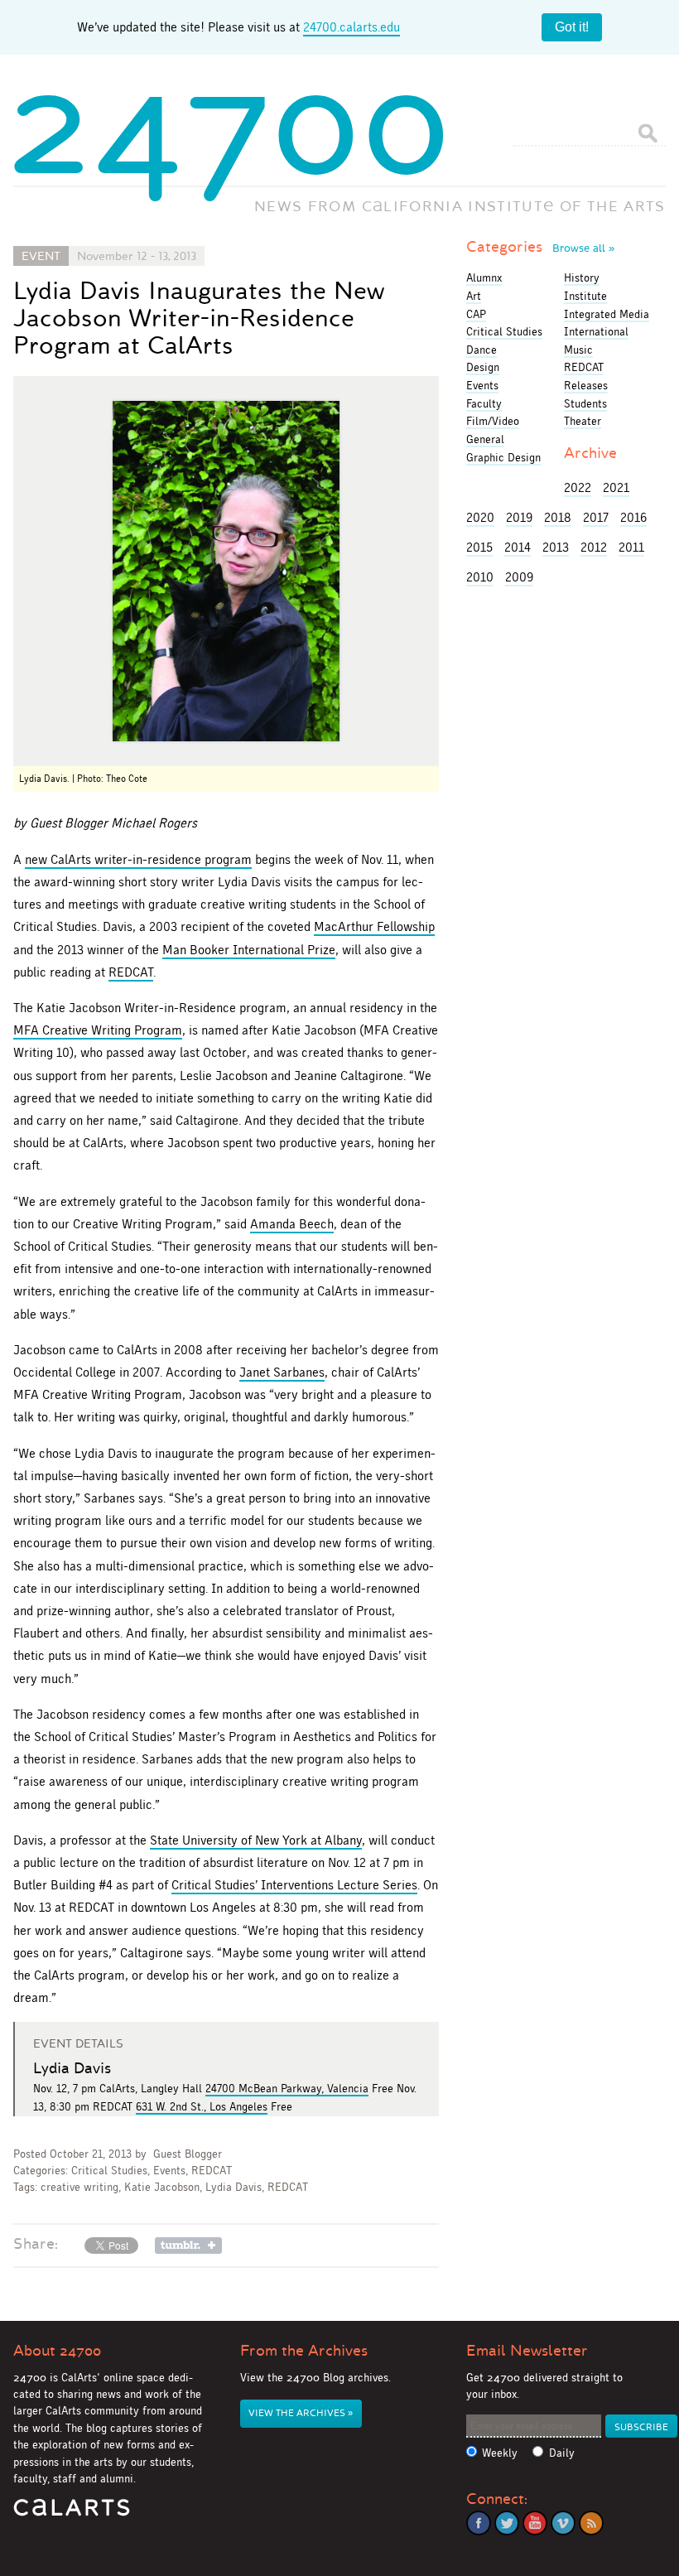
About (57, 2351)
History (582, 277)
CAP (476, 314)
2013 (556, 547)
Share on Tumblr (188, 2246)
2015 (479, 547)
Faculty (484, 403)
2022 (578, 487)
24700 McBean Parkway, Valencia (287, 2088)
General (485, 439)
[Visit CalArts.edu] (72, 2513)
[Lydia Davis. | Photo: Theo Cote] (226, 571)
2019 (519, 517)
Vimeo (563, 2523)
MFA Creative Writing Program (98, 1030)
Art (474, 296)
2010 (480, 577)
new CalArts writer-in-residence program (138, 859)
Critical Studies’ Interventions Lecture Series (294, 1885)
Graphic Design (503, 457)
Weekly (500, 2453)
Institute (585, 296)
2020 (480, 517)
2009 (519, 577)
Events (169, 2171)
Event (41, 256)
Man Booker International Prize (249, 950)
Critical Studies (109, 2171)
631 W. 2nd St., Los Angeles (202, 2106)
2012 (594, 547)
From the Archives (304, 2351)
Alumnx (484, 277)
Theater (583, 421)
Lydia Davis (234, 2187)
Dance (482, 350)
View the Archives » (301, 2413)
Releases (586, 385)
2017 (596, 517)
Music (578, 350)
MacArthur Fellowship (374, 926)
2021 (616, 487)
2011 (631, 547)
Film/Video (493, 421)
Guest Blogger (188, 2154)
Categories (540, 247)
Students (585, 403)
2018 (558, 517)
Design (483, 367)
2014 (518, 547)
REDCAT (131, 972)
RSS (591, 2523)
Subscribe (641, 2427)
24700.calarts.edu (352, 27)
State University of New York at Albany (256, 1840)
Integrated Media (607, 314)
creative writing (79, 2187)
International (596, 331)
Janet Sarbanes (282, 1372)
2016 (633, 517)
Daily (562, 2453)
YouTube (535, 2523)
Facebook (479, 2523)
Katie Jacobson (162, 2187)
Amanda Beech (292, 1224)
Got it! (572, 27)
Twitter (507, 2523)
